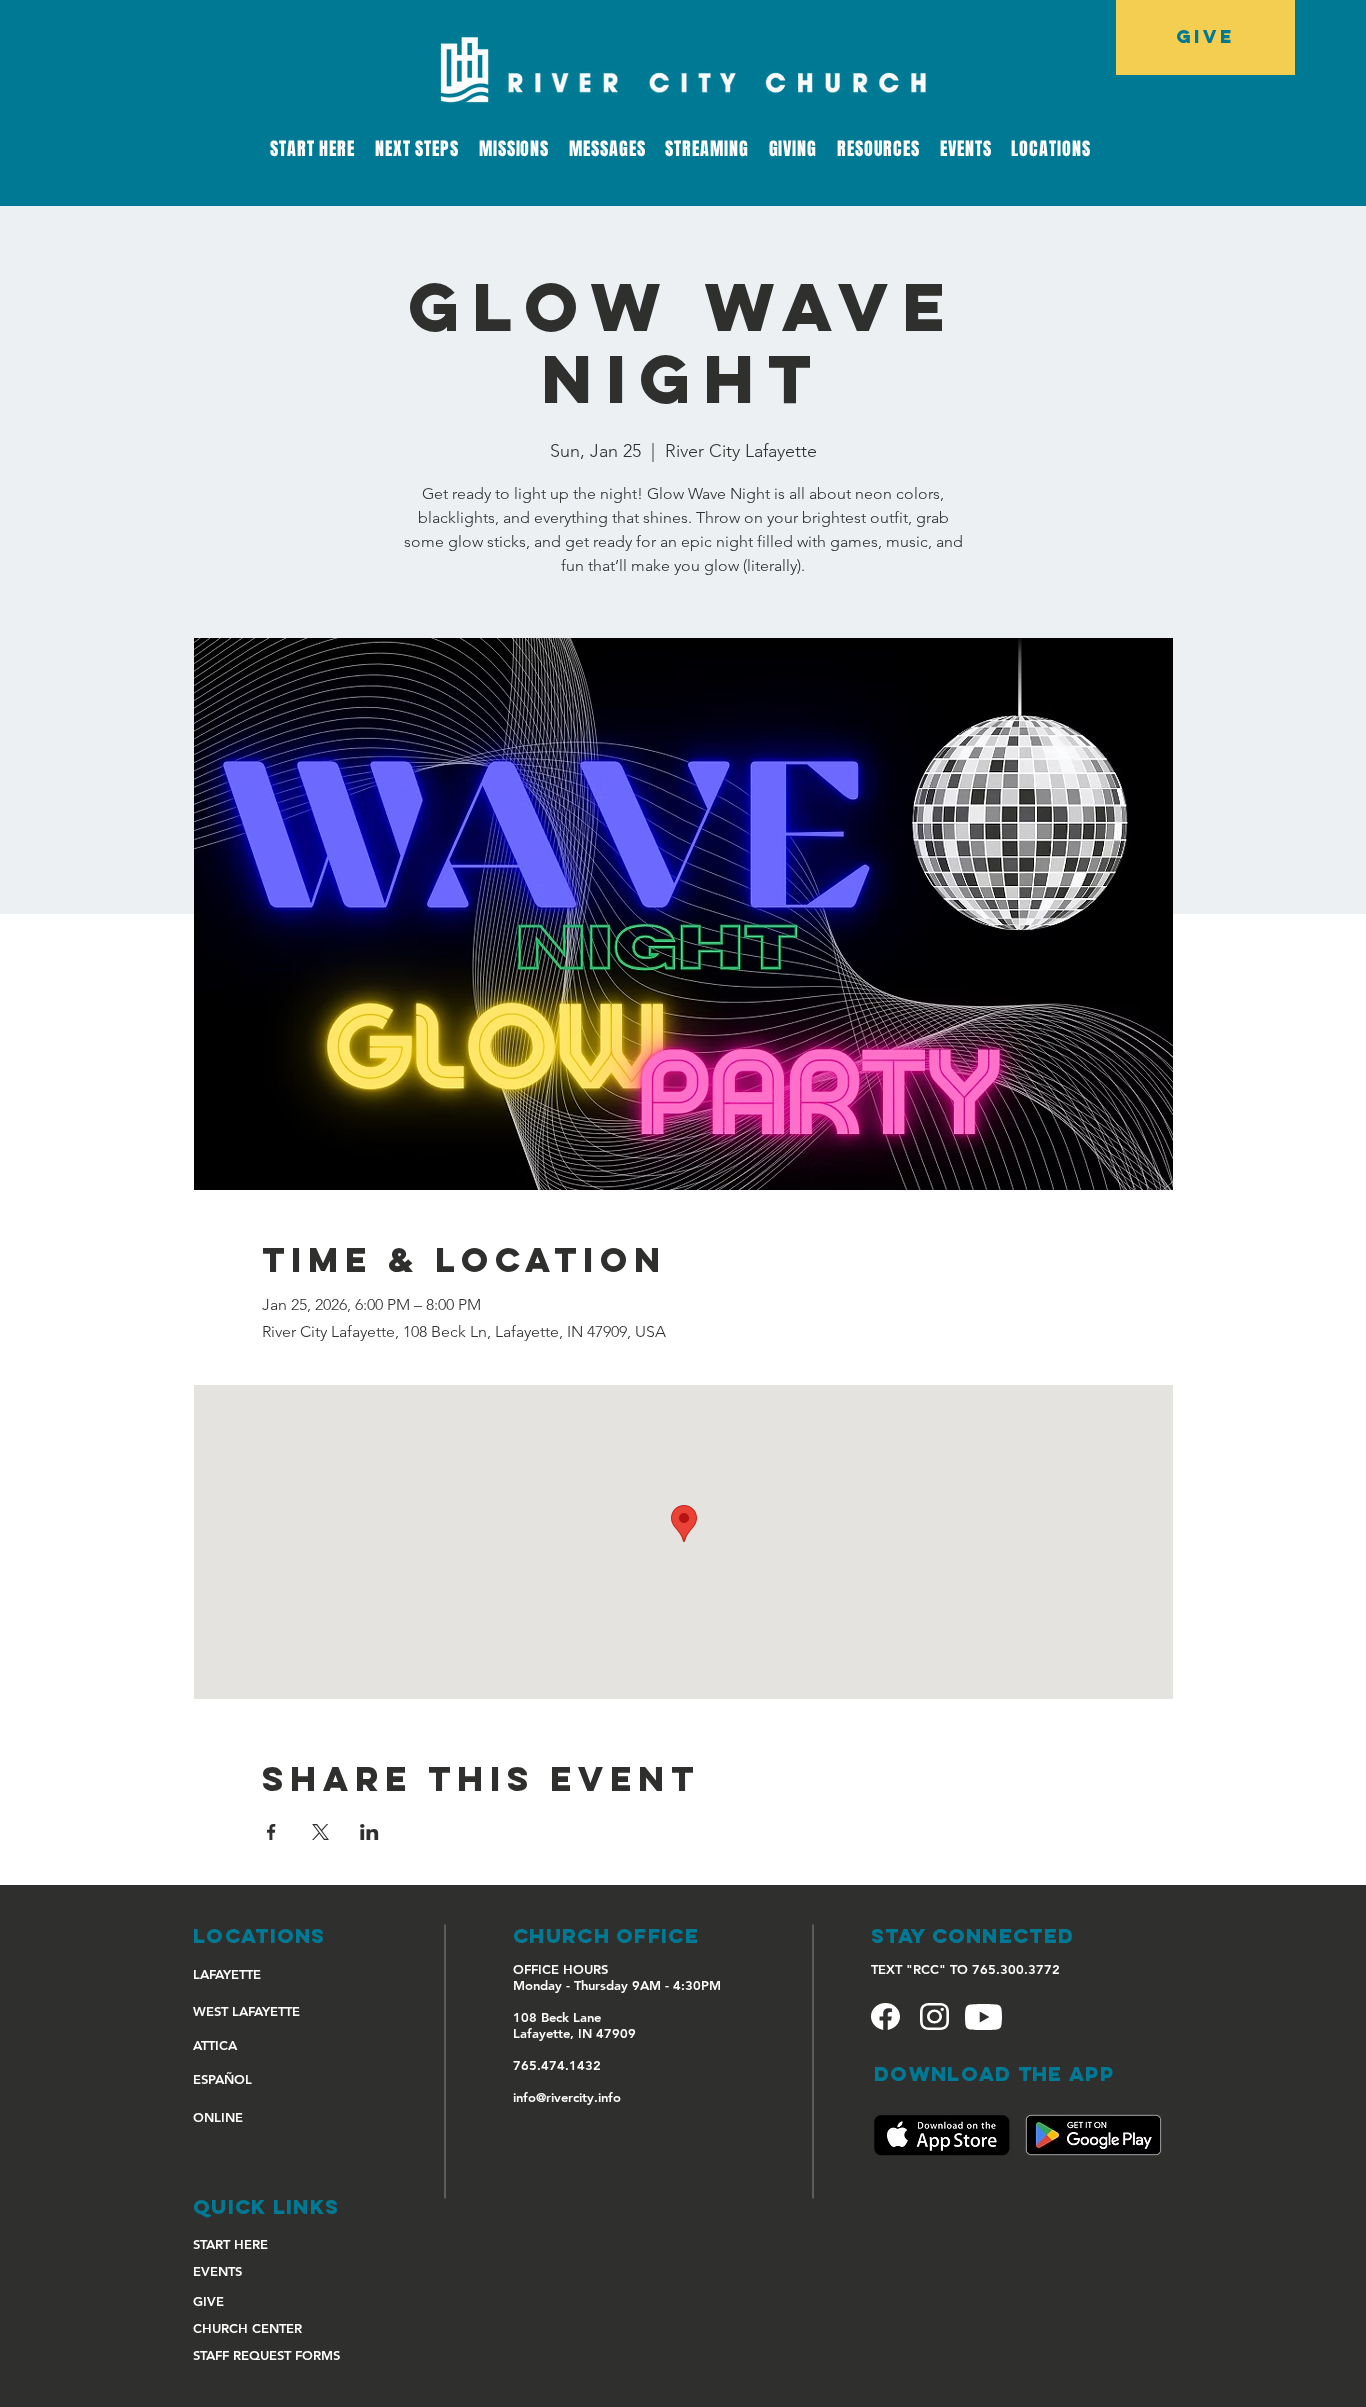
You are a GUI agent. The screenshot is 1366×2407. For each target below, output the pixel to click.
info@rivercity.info (567, 2097)
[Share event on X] (320, 1832)
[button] (706, 149)
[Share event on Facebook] (271, 1832)
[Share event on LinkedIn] (369, 1832)
